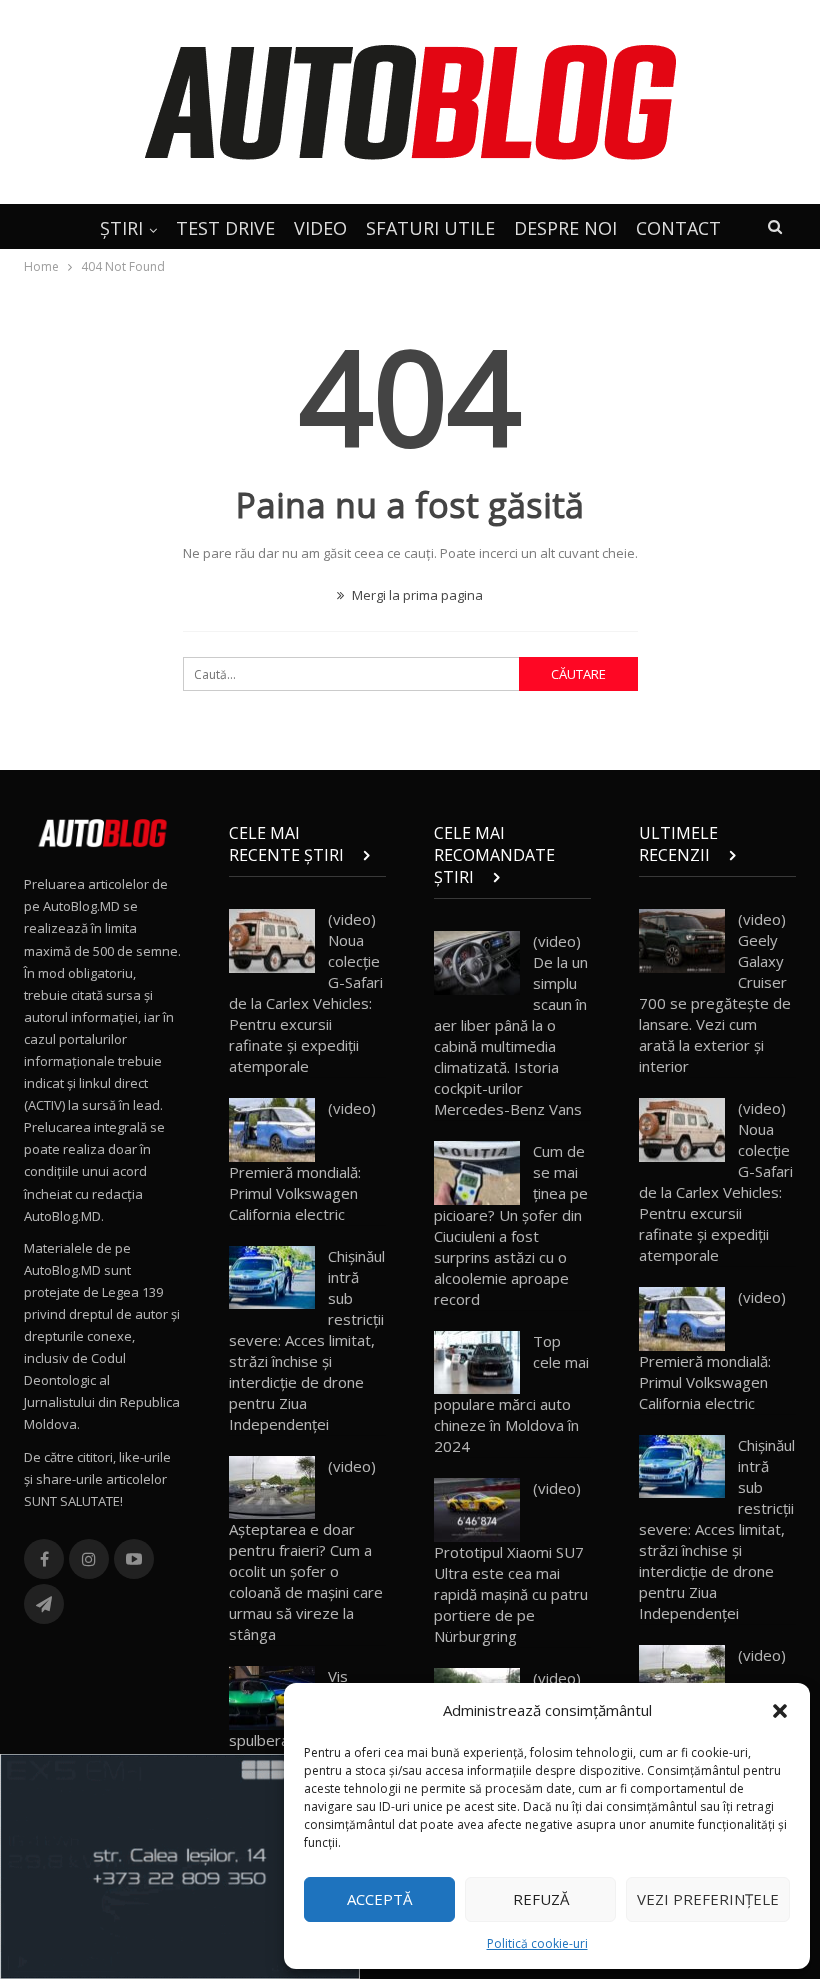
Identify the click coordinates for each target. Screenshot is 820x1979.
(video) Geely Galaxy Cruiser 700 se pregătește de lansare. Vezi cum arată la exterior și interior (715, 992)
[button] (780, 1711)
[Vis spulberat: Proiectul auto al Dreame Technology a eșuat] (272, 1698)
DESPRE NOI (565, 228)
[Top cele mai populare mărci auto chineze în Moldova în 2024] (477, 1363)
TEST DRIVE (225, 228)
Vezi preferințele (708, 1899)
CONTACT (678, 228)
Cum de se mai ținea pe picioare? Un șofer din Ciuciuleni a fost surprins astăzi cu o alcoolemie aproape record (511, 1225)
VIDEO (320, 228)
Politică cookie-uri (537, 1943)
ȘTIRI (121, 228)
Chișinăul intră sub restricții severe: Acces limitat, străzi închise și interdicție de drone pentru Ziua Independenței (307, 1340)
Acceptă (379, 1899)
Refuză (541, 1899)
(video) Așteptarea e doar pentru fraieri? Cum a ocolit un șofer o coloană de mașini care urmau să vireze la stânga (306, 1550)
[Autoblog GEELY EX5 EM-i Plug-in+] (180, 1865)
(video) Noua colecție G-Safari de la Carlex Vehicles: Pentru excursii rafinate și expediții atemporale (306, 992)
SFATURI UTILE (430, 228)
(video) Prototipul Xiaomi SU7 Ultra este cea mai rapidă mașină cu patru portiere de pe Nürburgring (511, 1562)
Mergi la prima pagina (416, 595)
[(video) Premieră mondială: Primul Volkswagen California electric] (272, 1130)
